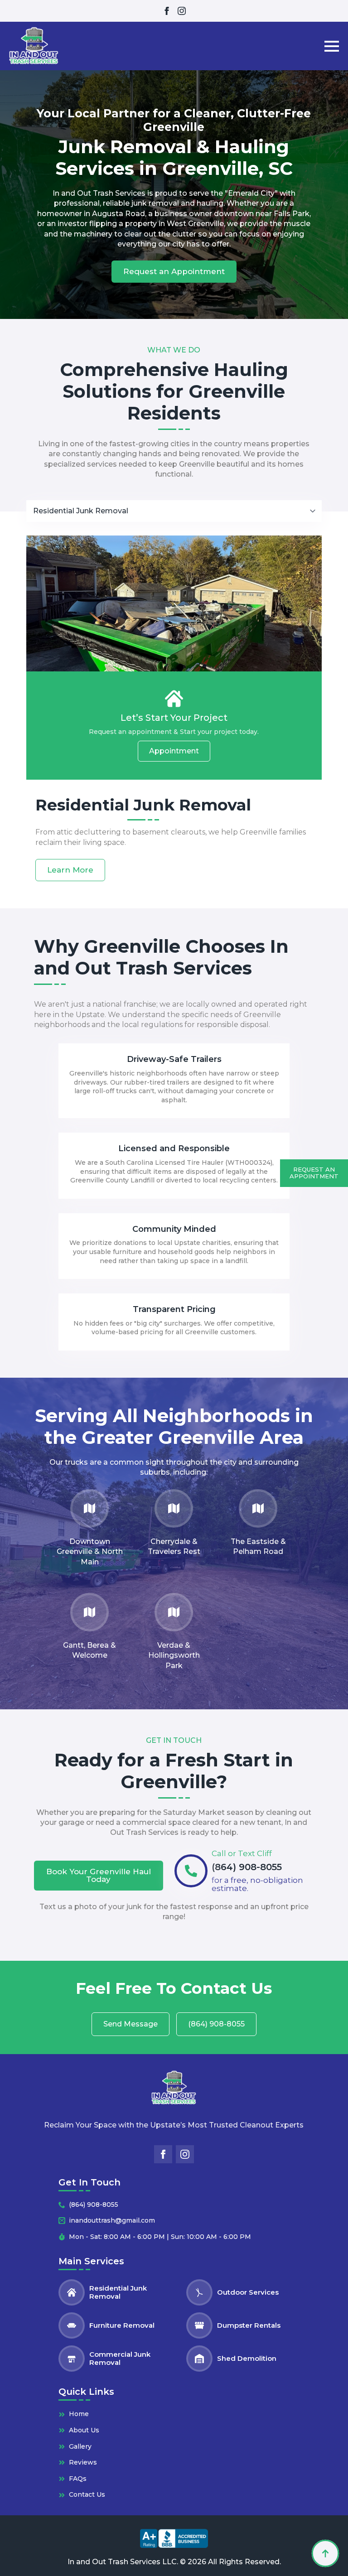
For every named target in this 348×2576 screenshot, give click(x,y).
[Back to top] (325, 2553)
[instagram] (182, 11)
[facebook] (167, 11)
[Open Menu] (332, 46)
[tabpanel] (174, 708)
